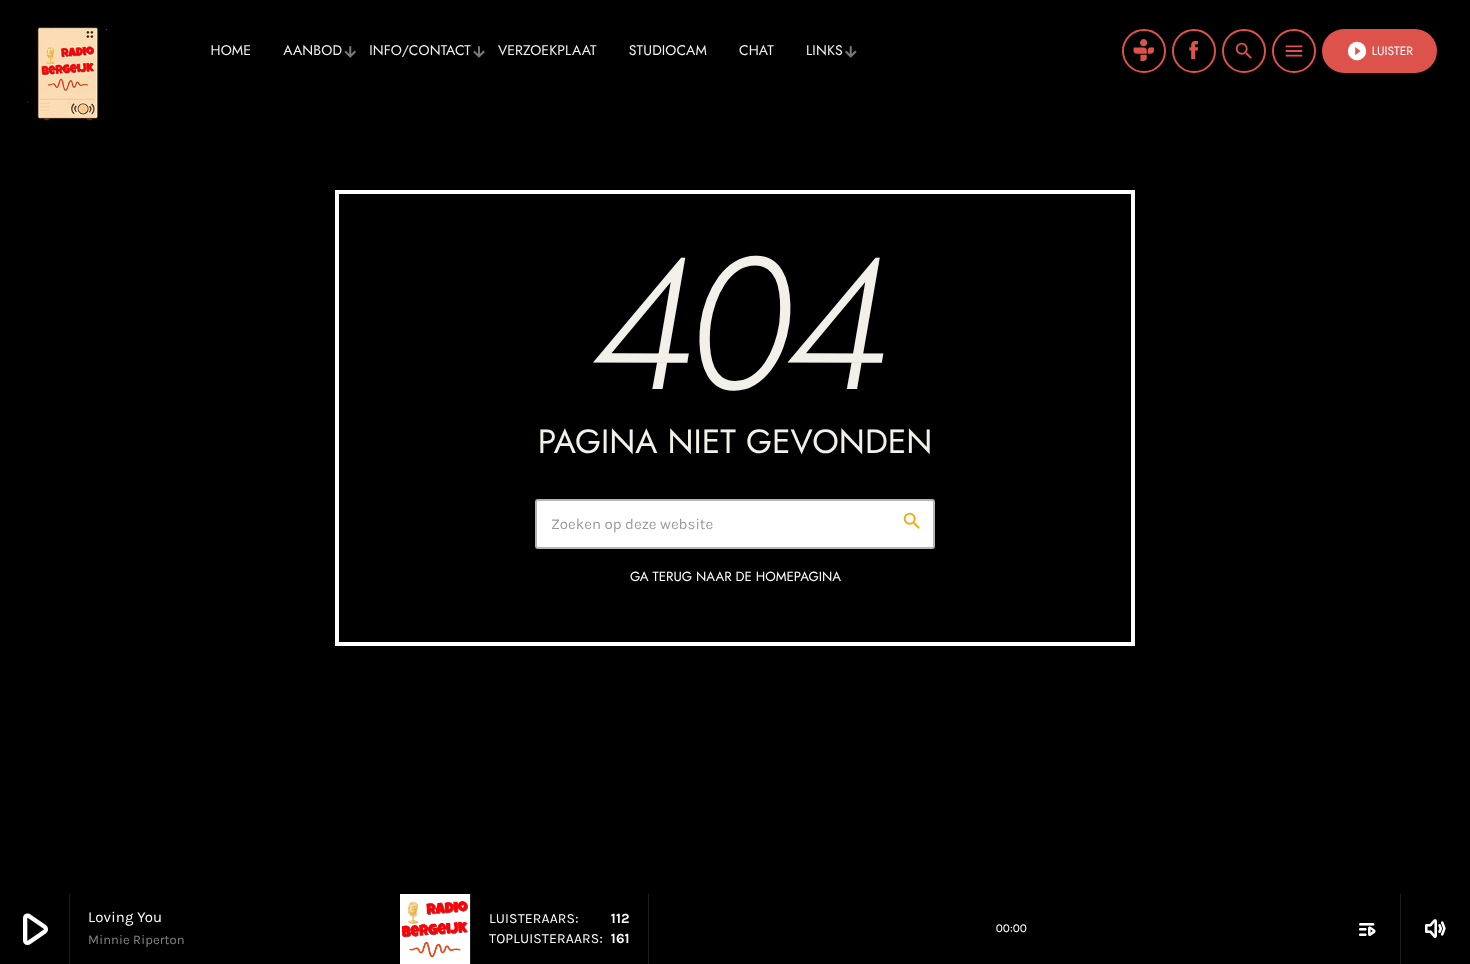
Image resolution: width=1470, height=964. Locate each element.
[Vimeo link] (110, 51)
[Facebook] (1194, 51)
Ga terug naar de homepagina (735, 576)
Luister (1379, 51)
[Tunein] (1144, 51)
